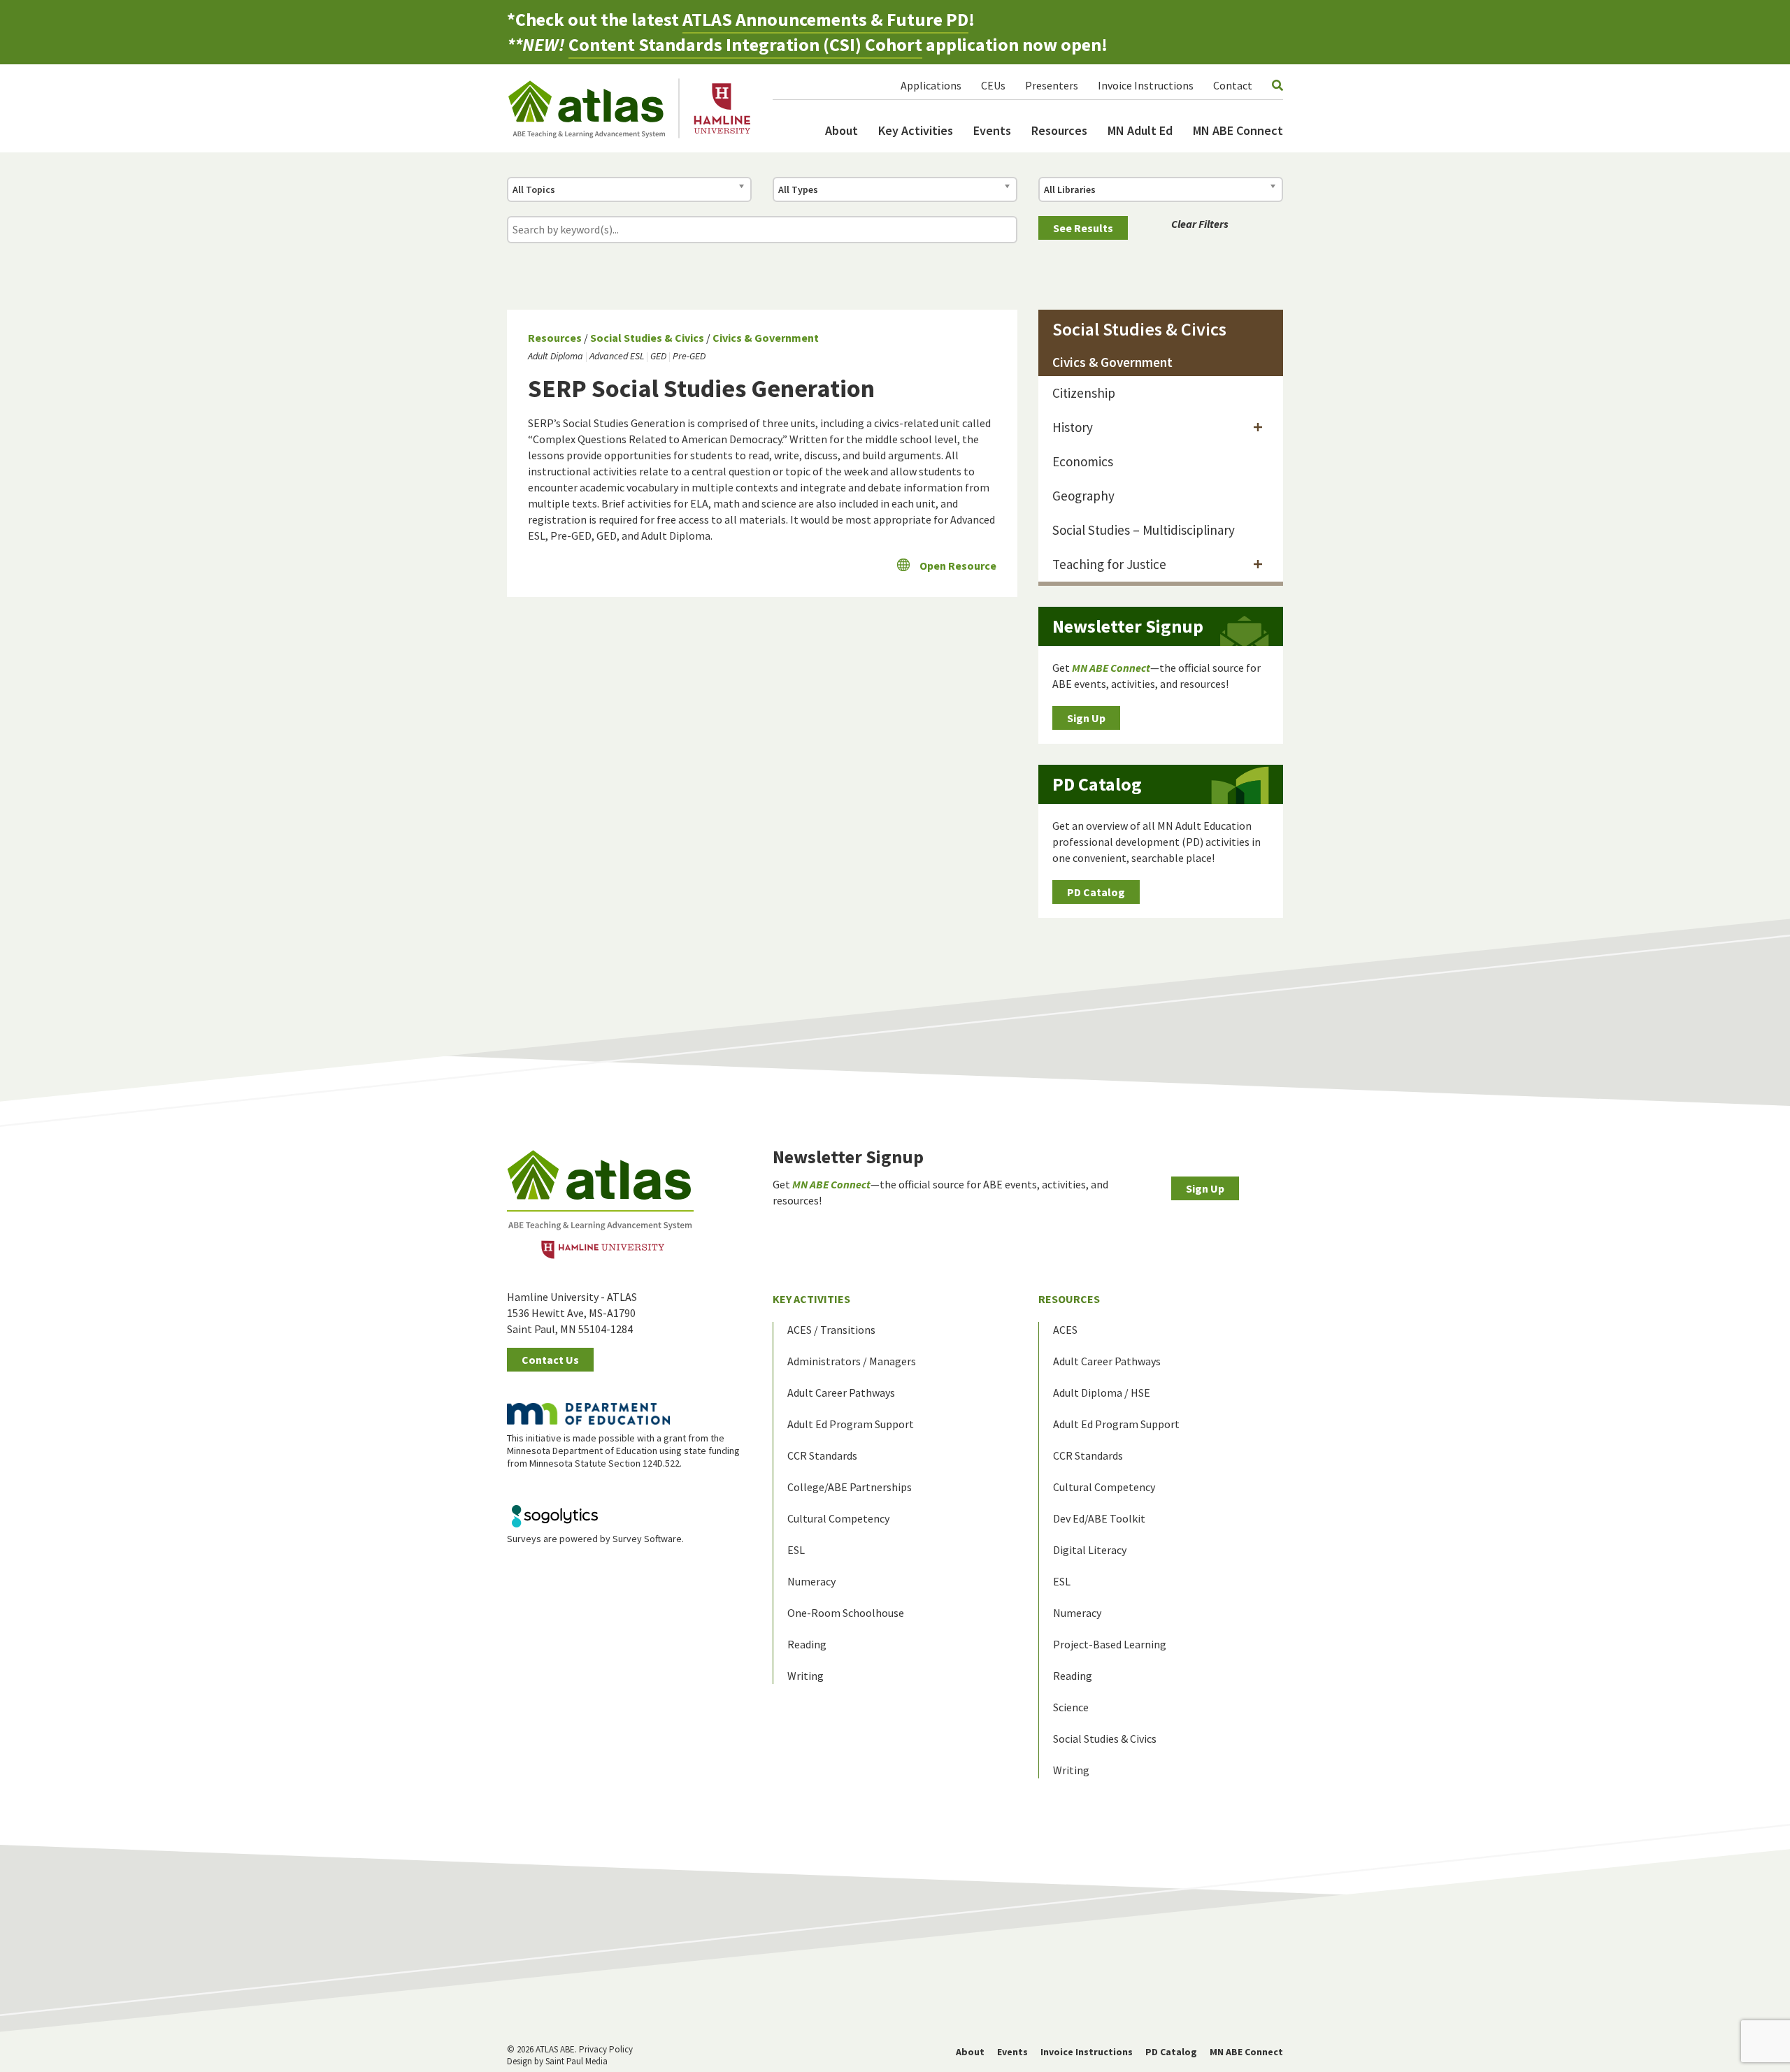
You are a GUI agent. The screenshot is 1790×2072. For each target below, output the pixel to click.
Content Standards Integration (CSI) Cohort (745, 44)
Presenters (1052, 85)
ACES (1065, 1330)
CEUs (993, 85)
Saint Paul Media (577, 2061)
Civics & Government (766, 338)
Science (1071, 1707)
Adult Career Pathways (841, 1393)
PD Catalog (1096, 892)
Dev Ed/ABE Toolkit (1099, 1518)
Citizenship (1084, 393)
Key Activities (916, 130)
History (1073, 427)
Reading (807, 1644)
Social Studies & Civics (647, 338)
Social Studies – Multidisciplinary (1144, 530)
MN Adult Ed (1140, 130)
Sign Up (1086, 718)
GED (658, 356)
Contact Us (550, 1360)
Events (992, 130)
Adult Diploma (556, 356)
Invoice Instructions (1146, 85)
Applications (931, 85)
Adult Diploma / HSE (1102, 1393)
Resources (1059, 130)
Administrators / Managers (852, 1361)
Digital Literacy (1090, 1550)
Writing (805, 1676)
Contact (1233, 85)
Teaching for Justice (1109, 564)
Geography (1083, 496)
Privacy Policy (606, 2049)
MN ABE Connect (1238, 130)
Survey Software (647, 1539)
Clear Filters (1200, 224)
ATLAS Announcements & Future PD (825, 19)
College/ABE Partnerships (850, 1487)
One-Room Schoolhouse (846, 1613)
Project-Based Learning (1110, 1644)
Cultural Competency (838, 1518)
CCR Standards (822, 1455)
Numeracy (811, 1581)
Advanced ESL (617, 356)
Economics (1083, 461)
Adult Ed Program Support (851, 1424)
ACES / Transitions (831, 1330)
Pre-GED (689, 356)
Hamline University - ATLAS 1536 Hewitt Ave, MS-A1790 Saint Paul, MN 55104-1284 (572, 1313)
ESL (796, 1550)
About (842, 130)
